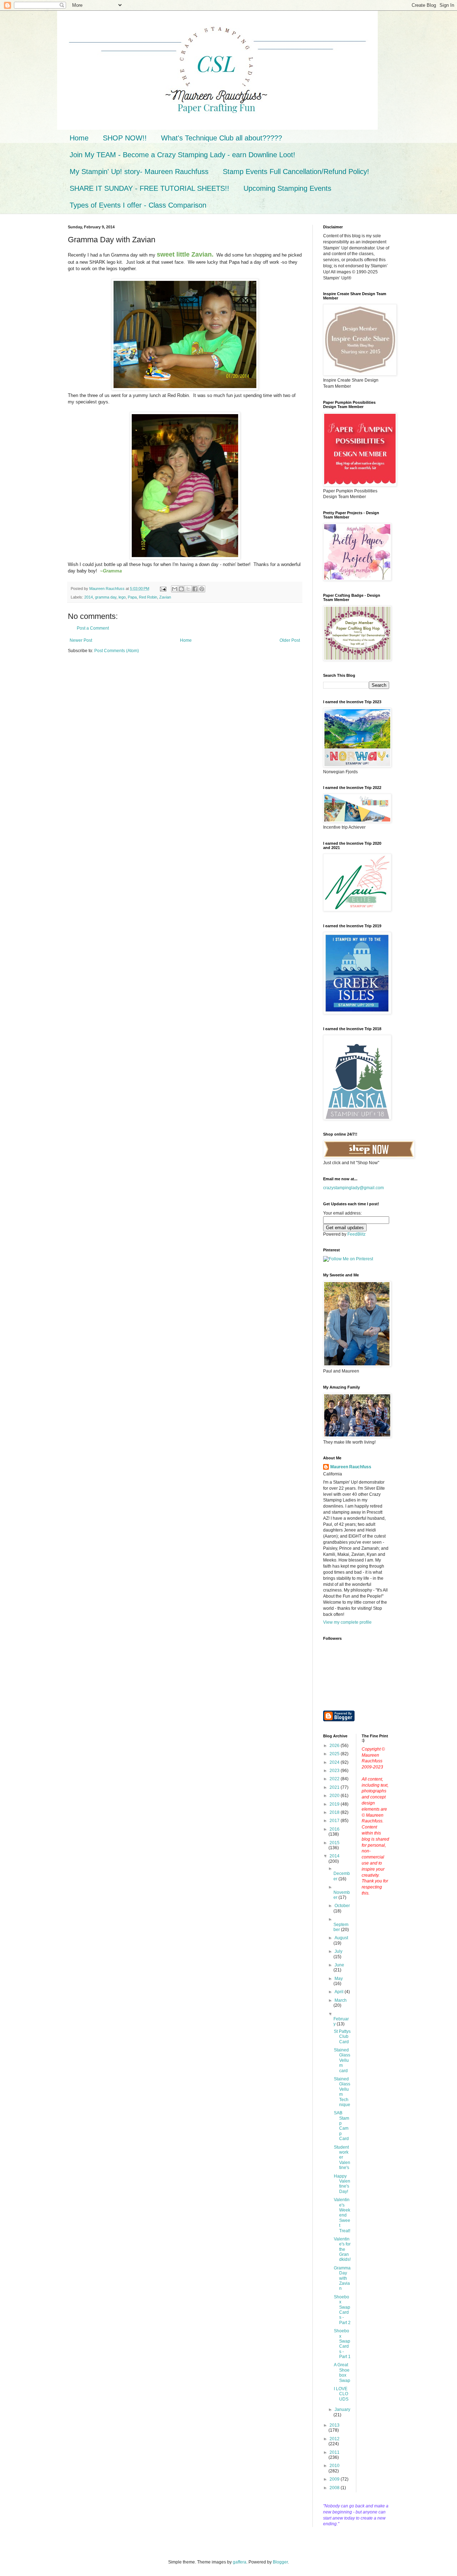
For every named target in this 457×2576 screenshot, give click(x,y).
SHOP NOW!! (125, 138)
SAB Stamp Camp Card (342, 2126)
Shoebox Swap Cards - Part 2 (342, 2310)
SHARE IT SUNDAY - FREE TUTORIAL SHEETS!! (149, 188)
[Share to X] (188, 589)
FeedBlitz (356, 1234)
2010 (335, 2466)
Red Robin (148, 597)
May (339, 1979)
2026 (335, 1746)
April (340, 1992)
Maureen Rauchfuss (351, 1467)
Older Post (290, 640)
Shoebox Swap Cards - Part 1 (342, 2344)
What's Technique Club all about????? (222, 138)
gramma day (106, 597)
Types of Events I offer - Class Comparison (138, 205)
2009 (335, 2479)
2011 (335, 2452)
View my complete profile (347, 1622)
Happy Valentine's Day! (342, 2184)
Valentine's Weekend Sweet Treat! (342, 2215)
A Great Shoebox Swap (342, 2372)
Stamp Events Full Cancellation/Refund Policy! (296, 172)
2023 (335, 1771)
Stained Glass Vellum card (342, 2060)
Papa (132, 597)
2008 (335, 2488)
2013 (335, 2425)
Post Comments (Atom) (117, 651)
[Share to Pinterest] (202, 589)
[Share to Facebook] (195, 589)
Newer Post (81, 640)
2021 (335, 1787)
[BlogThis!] (181, 589)
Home (79, 138)
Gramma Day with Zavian (342, 2278)
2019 (335, 1804)
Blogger (280, 2562)
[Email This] (175, 589)
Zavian (165, 597)
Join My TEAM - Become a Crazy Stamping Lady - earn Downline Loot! (182, 155)
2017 (335, 1821)
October (342, 1906)
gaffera (240, 2562)
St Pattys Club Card (342, 2037)
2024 (335, 1762)
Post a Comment (93, 628)
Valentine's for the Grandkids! (342, 2249)
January (342, 2409)
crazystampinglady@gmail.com (353, 1188)
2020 (335, 1796)
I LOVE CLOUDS (341, 2394)
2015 (335, 1843)
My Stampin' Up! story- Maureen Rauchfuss (139, 172)
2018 (335, 1812)
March (341, 2000)
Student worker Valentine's (342, 2158)
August (341, 1938)
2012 (335, 2439)
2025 (335, 1754)
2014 (89, 597)
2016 (335, 1829)
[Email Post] (163, 589)
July (338, 1951)
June (339, 1965)
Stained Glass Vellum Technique (342, 2092)
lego (122, 597)
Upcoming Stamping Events (287, 188)
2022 (335, 1779)
